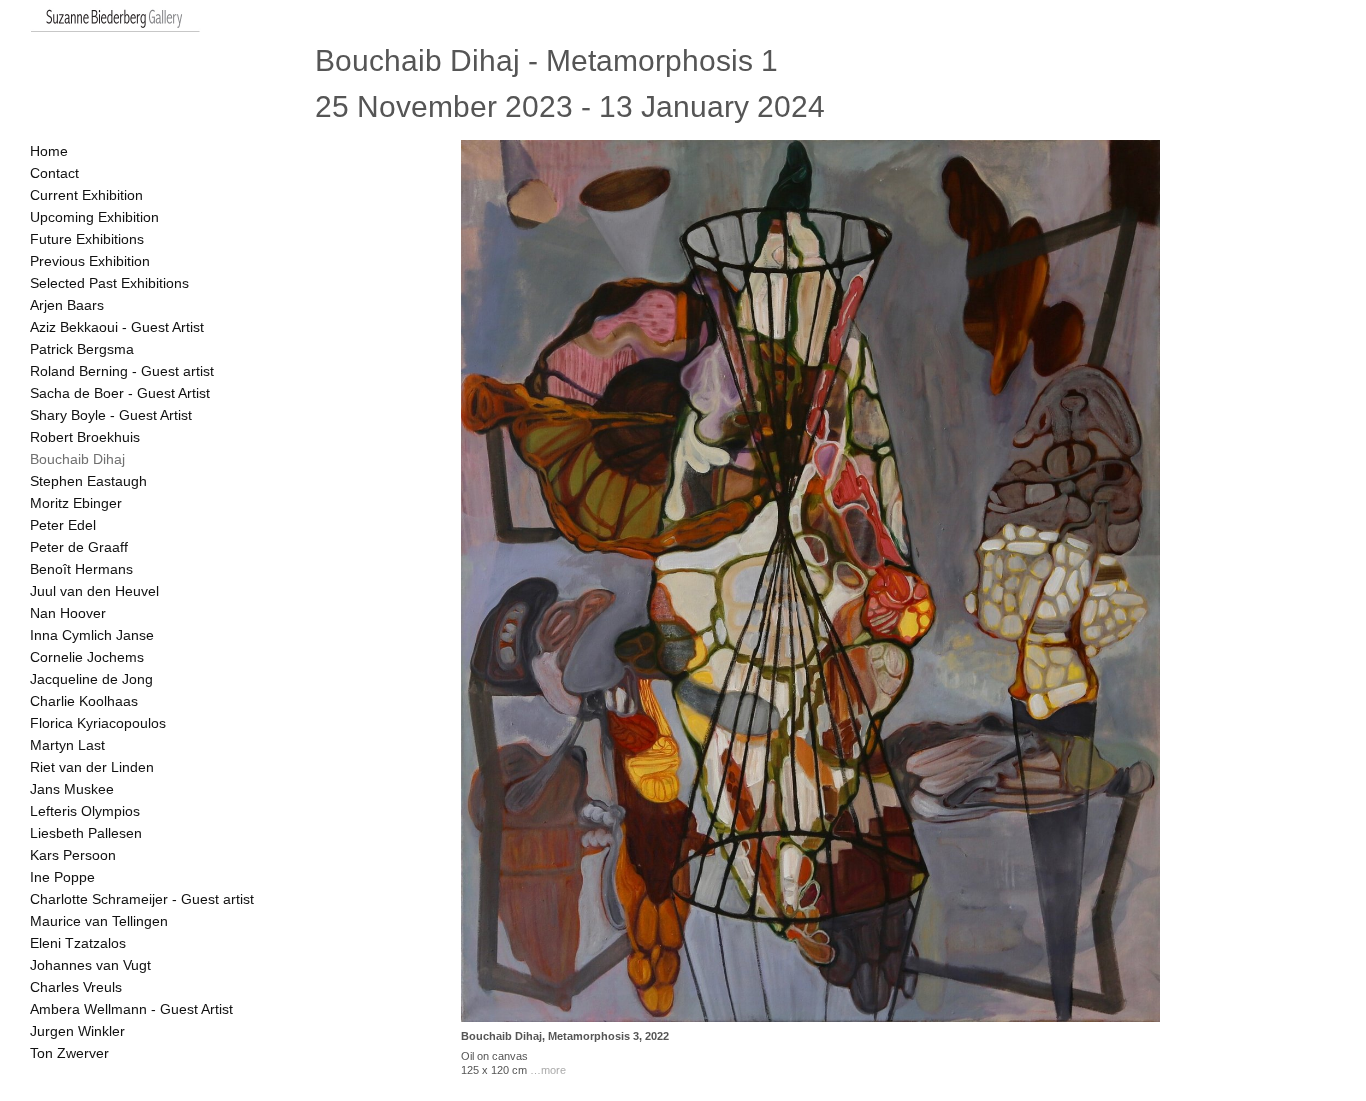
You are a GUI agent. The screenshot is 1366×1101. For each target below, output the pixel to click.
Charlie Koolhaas (84, 701)
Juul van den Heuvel (94, 591)
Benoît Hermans (81, 569)
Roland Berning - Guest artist (122, 371)
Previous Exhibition (90, 261)
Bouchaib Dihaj (77, 459)
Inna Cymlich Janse (92, 635)
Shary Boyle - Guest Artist (111, 415)
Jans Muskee (72, 789)
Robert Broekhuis (85, 437)
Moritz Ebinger (76, 503)
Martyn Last (67, 745)
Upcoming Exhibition (94, 217)
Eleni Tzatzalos (78, 943)
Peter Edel (63, 525)
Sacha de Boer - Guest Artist (120, 393)
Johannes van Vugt (90, 965)
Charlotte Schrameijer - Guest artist (142, 899)
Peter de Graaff (79, 547)
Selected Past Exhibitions (109, 283)
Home (49, 151)
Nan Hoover (68, 613)
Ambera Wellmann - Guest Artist (131, 1009)
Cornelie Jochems (87, 657)
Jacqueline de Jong (91, 679)
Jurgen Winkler (77, 1031)
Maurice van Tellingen (99, 921)
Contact (54, 173)
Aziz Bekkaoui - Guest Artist (117, 327)
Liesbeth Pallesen (86, 833)
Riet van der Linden (92, 767)
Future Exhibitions (87, 239)
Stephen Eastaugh (88, 481)
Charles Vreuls (76, 987)
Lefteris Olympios (85, 811)
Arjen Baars (67, 305)
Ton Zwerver (69, 1053)
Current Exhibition (86, 195)
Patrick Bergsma (82, 349)
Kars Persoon (73, 855)
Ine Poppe (62, 877)
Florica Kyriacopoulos (98, 723)
